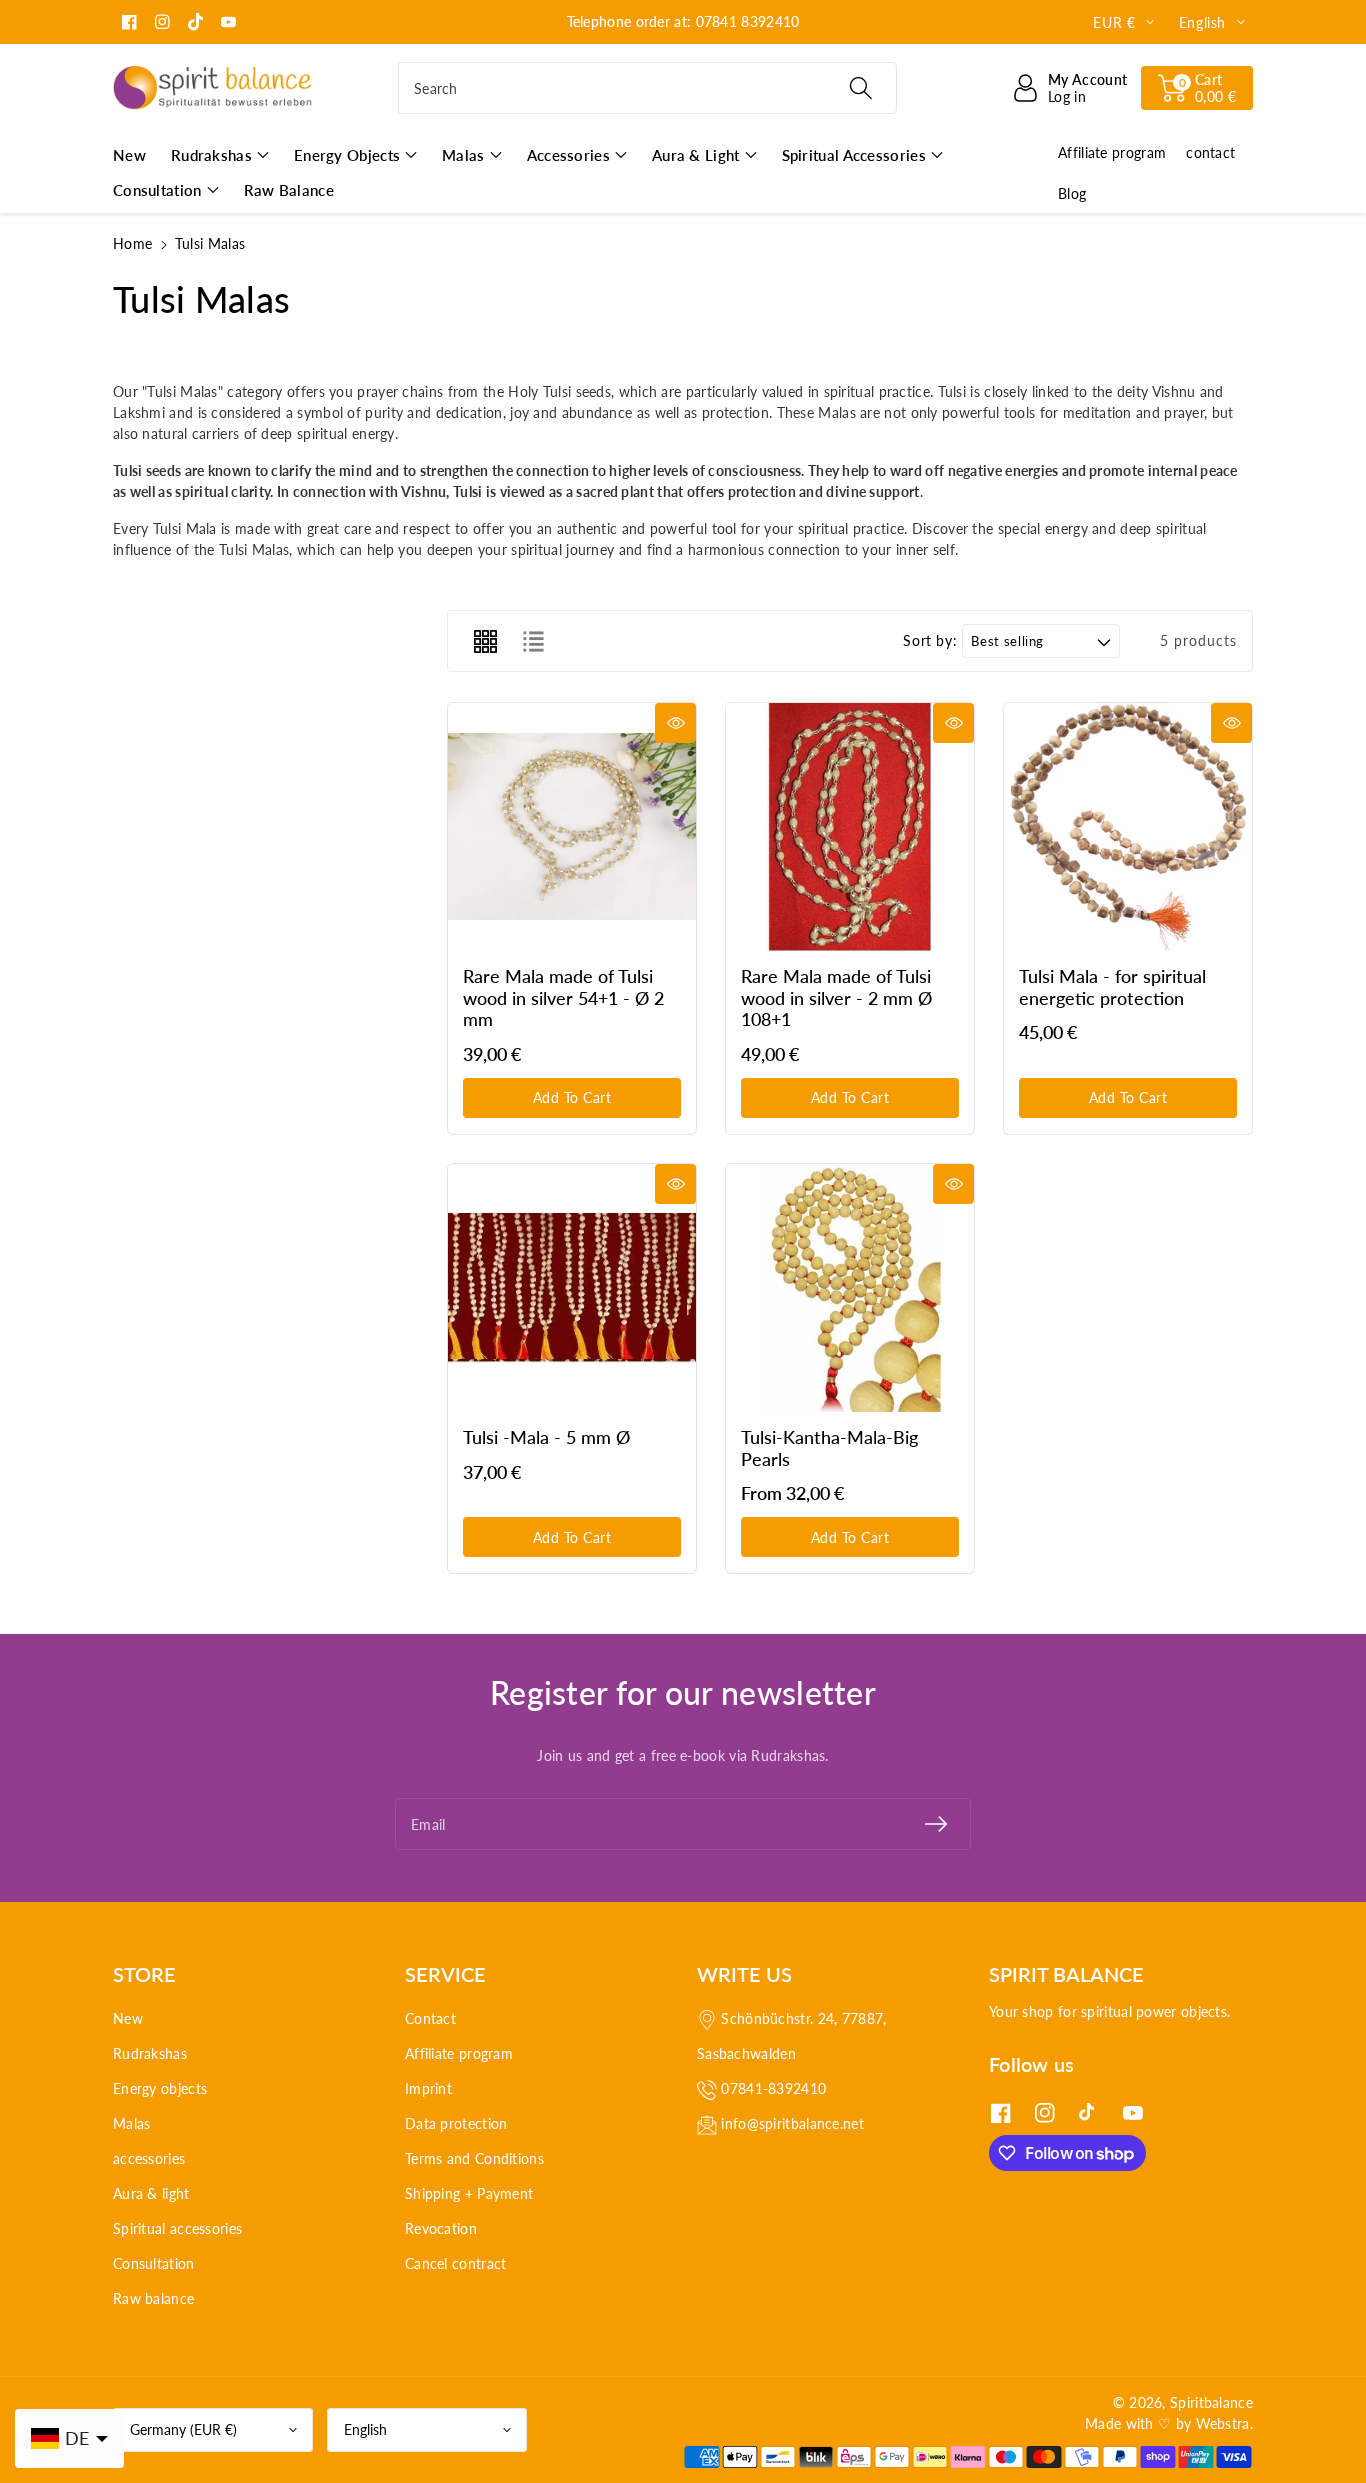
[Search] (860, 88)
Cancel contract (456, 2263)
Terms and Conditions (474, 2158)
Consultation (154, 2263)
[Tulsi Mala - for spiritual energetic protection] (1128, 827)
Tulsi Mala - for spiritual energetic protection (1112, 987)
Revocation (441, 2228)
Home (132, 243)
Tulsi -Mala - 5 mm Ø (546, 1437)
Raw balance (153, 2298)
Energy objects (160, 2088)
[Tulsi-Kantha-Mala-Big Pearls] (850, 1288)
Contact (430, 2018)
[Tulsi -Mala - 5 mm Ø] (572, 1288)
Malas (132, 2123)
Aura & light (151, 2193)
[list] (533, 641)
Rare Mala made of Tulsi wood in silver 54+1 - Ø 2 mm (563, 997)
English (365, 2429)
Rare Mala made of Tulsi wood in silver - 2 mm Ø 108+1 (836, 997)
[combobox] (647, 88)
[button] (1197, 88)
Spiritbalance (1211, 2402)
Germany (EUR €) (183, 2429)
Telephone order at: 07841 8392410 (683, 21)
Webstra (1223, 2423)
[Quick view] (675, 723)
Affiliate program (459, 2053)
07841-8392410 (773, 2088)
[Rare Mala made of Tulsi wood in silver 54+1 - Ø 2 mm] (572, 827)
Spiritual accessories (177, 2228)
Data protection (456, 2123)
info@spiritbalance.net (792, 2123)
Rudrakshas (150, 2053)
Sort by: (930, 641)
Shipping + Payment (469, 2193)
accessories (149, 2158)
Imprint (428, 2088)
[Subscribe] (936, 1824)
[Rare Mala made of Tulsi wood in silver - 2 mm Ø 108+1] (850, 827)
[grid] (485, 641)
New (128, 2018)
